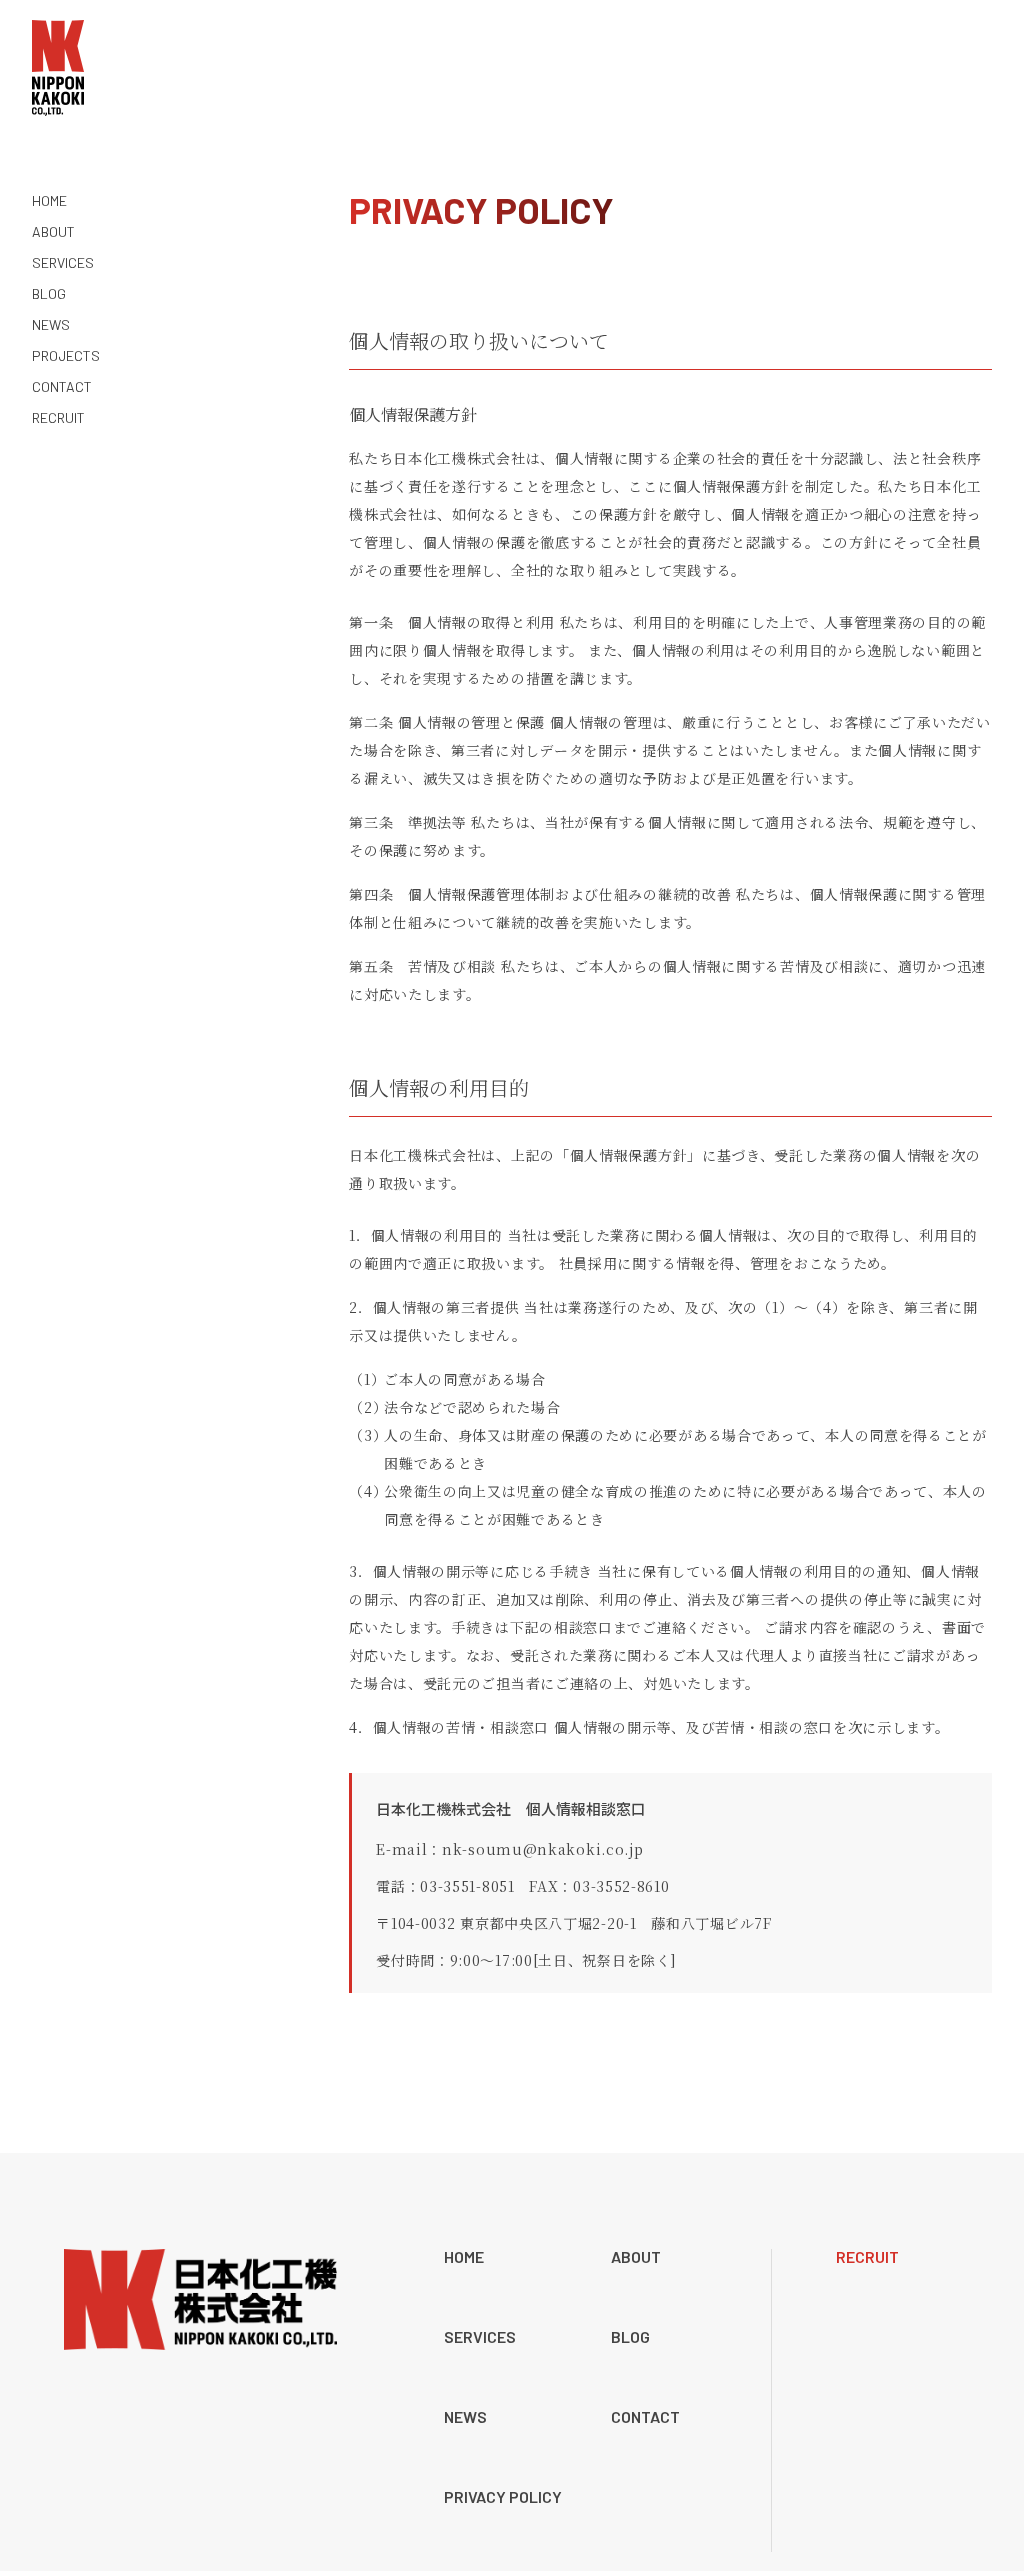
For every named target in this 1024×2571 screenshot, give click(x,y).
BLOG (630, 2337)
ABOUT (636, 2257)
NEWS (465, 2417)
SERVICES (480, 2337)
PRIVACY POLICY (503, 2497)
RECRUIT (867, 2257)
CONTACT (645, 2417)
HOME (464, 2257)
